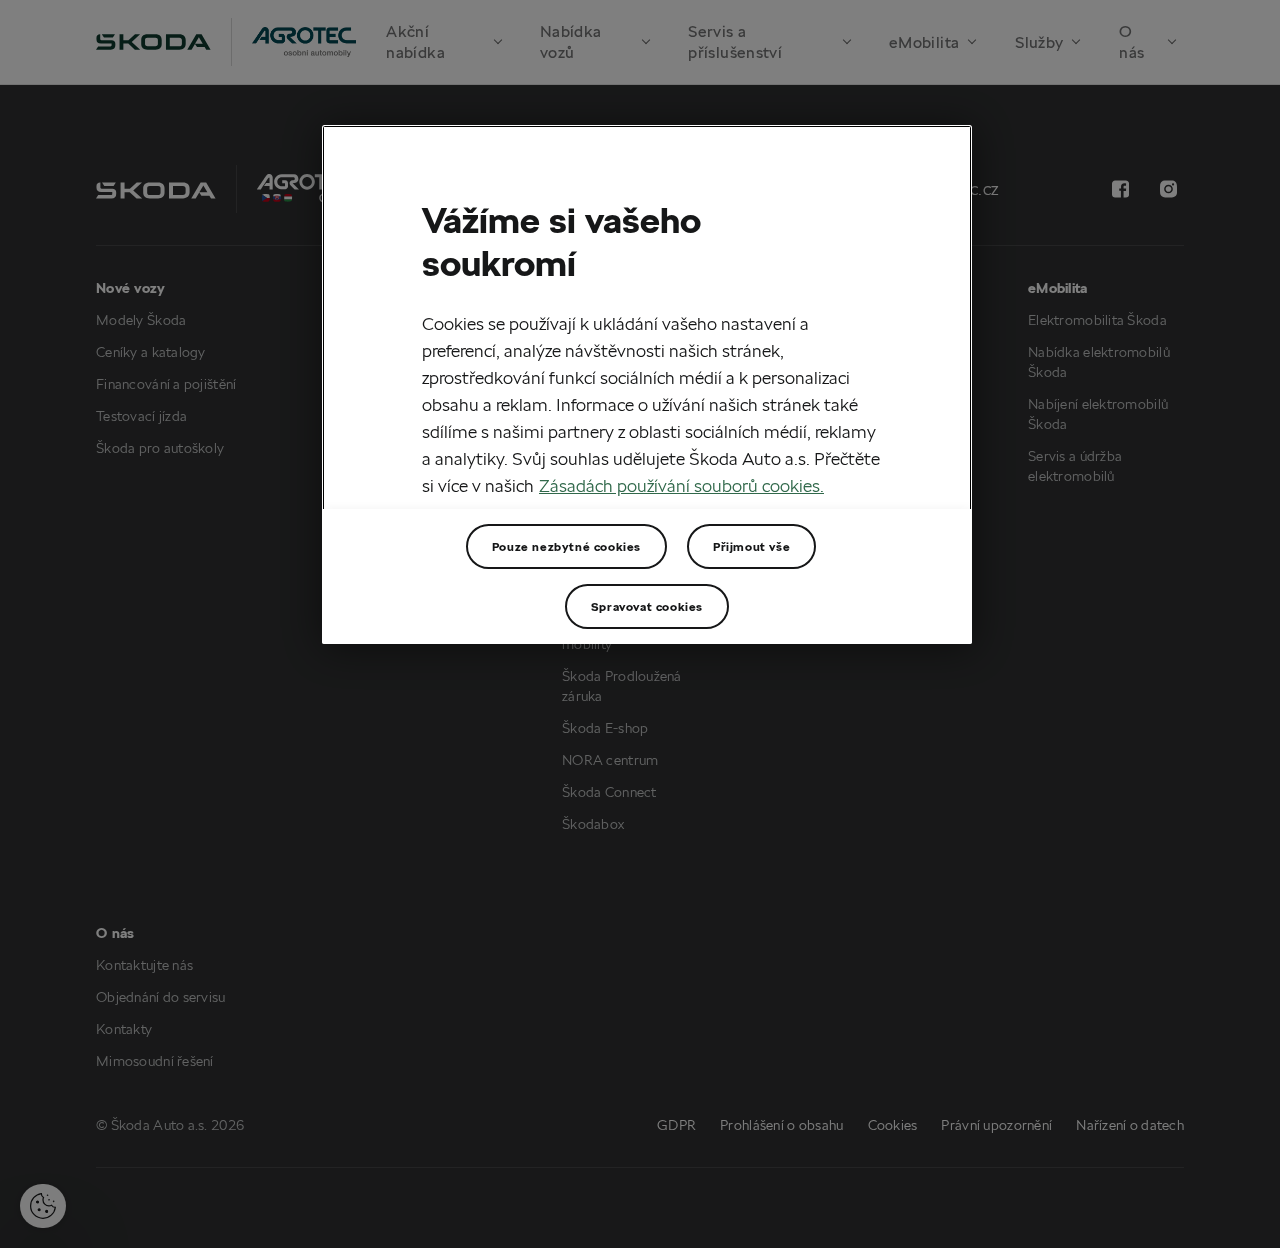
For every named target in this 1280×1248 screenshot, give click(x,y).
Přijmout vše (751, 546)
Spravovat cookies (647, 606)
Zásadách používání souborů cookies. (681, 485)
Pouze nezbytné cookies (566, 546)
